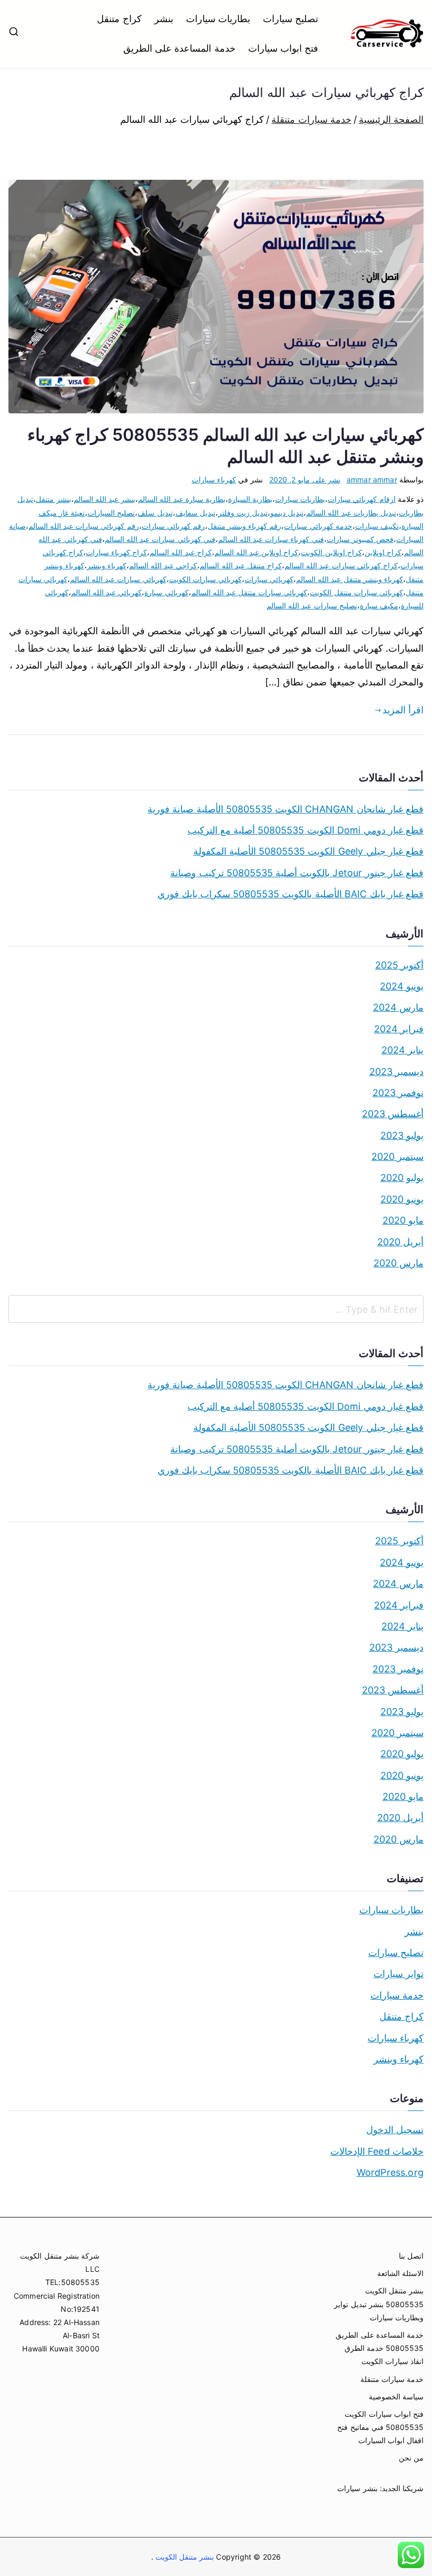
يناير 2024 (402, 1050)
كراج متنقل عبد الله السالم (241, 565)
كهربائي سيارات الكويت (205, 579)
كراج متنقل (119, 19)
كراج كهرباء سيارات (116, 552)
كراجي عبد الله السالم (163, 565)
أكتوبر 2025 (399, 965)
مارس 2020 (399, 1263)
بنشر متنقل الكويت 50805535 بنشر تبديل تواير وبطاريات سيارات (379, 2304)
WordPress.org (390, 2172)
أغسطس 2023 (393, 1114)
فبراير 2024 (399, 1029)
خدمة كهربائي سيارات (318, 526)
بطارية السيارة (250, 499)
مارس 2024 (398, 1007)
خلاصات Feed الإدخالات (377, 2151)
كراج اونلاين (383, 552)
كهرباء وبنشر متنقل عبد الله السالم (350, 579)
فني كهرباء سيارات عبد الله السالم (271, 539)
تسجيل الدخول (395, 2130)
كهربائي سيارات (269, 579)
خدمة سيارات (397, 1995)
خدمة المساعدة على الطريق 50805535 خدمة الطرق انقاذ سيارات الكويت (380, 2348)
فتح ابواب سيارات (283, 48)
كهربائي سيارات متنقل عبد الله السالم (249, 592)
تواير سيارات (399, 1974)
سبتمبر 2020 (397, 1156)
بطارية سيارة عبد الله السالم (182, 499)
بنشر (164, 19)
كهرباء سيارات (214, 480)
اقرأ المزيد (403, 710)
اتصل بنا (411, 2256)
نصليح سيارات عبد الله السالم (312, 606)
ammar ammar (372, 480)
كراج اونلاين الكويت (331, 552)
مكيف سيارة (379, 606)
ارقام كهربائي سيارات (361, 499)
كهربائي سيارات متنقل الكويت (356, 592)
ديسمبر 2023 (396, 1072)
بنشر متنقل (53, 499)
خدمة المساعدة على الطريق (179, 48)
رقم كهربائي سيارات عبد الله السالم (84, 526)
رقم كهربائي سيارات (173, 526)
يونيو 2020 (402, 1199)
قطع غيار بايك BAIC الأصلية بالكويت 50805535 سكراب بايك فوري (291, 894)
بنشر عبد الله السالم (105, 499)
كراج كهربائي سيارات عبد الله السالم (341, 565)
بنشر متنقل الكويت (184, 2557)
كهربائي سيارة (166, 592)
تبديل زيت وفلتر (243, 513)
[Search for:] (216, 1309)
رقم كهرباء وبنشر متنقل (245, 526)
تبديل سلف (155, 513)
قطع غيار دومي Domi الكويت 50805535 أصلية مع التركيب (306, 830)
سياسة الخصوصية (396, 2396)
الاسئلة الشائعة (400, 2273)
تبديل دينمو (287, 513)
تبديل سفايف (195, 513)
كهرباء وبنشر (107, 565)
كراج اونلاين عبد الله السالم (257, 552)
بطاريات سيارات (218, 19)
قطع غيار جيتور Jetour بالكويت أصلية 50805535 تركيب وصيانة (297, 873)
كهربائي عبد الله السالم (107, 592)
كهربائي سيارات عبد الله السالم (118, 579)
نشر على (305, 480)
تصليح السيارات (111, 513)
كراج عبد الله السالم (181, 552)
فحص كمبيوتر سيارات (360, 539)
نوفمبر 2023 (398, 1093)
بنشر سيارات (357, 2488)
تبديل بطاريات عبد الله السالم (351, 513)
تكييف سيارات (377, 526)
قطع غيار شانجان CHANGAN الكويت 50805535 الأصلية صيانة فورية (286, 809)
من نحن (411, 2458)
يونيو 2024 (402, 986)
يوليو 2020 (402, 1178)
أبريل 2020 (400, 1242)
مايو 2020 (403, 1220)
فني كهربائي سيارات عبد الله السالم (160, 539)
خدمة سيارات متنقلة (392, 2379)
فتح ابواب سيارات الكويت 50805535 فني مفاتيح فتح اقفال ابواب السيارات (380, 2427)
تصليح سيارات (291, 19)
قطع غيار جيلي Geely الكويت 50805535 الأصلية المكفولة (308, 851)
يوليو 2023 (402, 1135)
